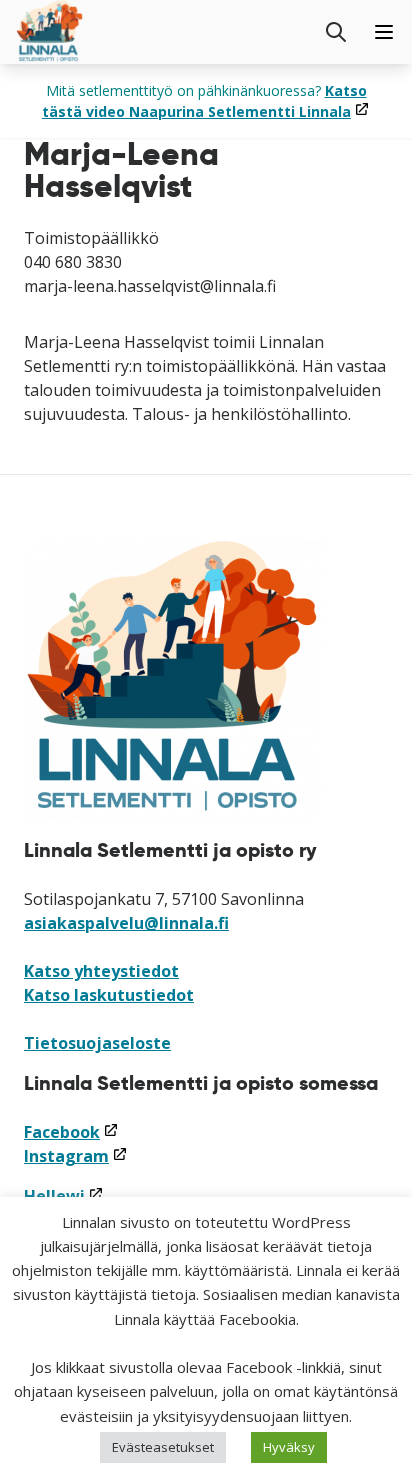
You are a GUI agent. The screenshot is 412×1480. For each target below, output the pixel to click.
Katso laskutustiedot (109, 995)
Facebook (71, 1132)
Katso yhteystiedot (101, 971)
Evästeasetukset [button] (163, 1447)
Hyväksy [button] (289, 1447)
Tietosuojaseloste (97, 1043)
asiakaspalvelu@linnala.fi (126, 923)
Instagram (76, 1156)
